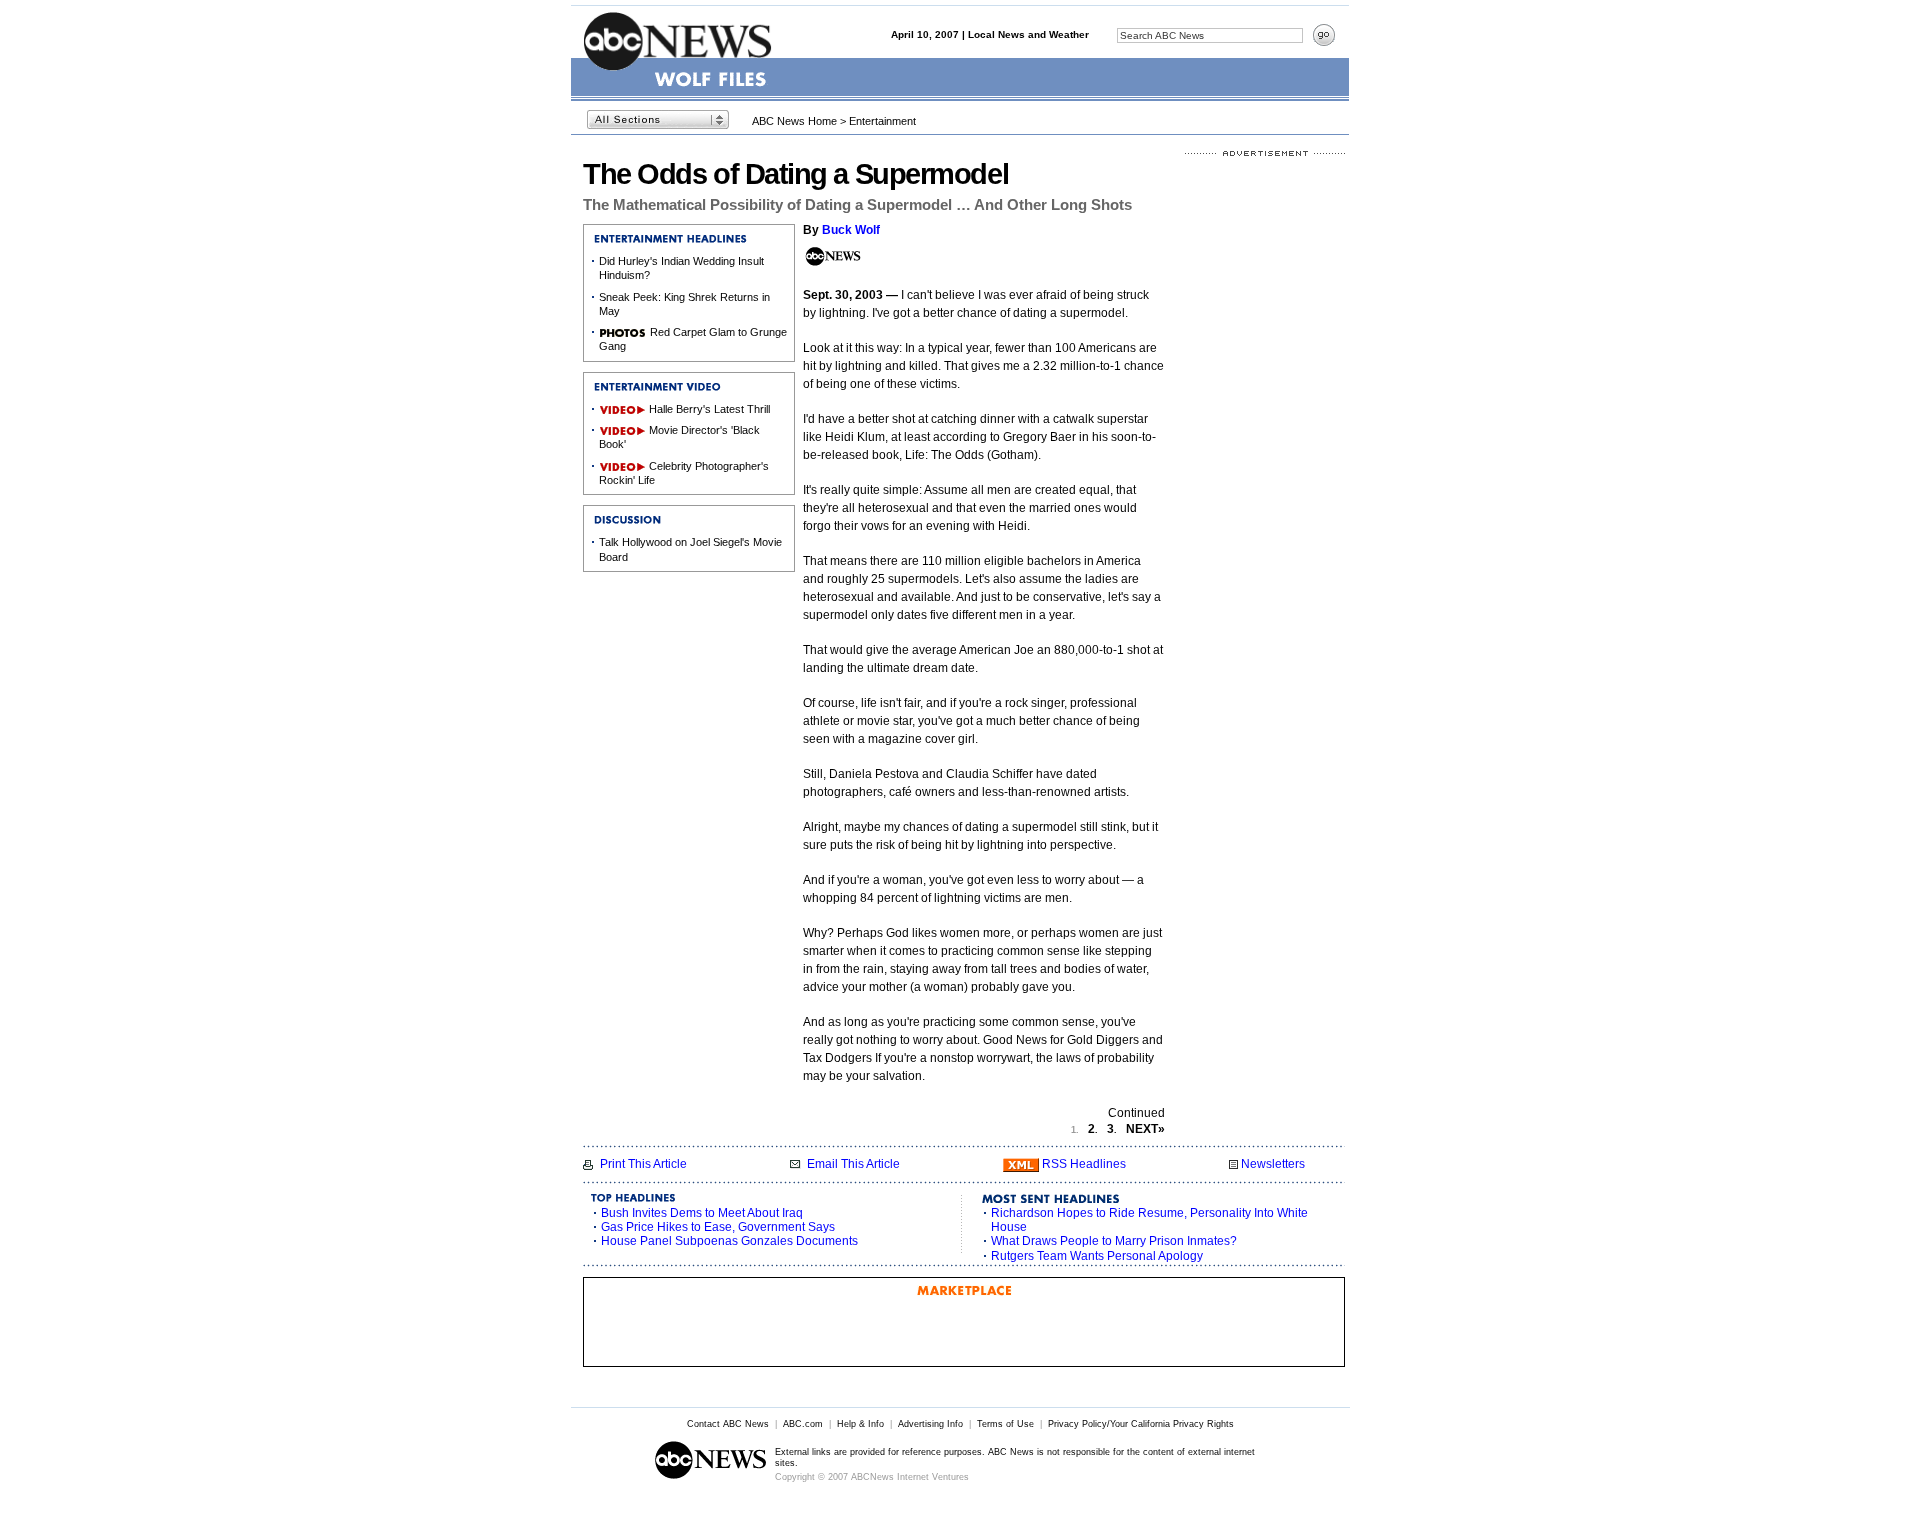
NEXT (1145, 1129)
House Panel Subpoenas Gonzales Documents (729, 1241)
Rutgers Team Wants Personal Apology (1097, 1256)
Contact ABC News (728, 1424)
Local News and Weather (1028, 34)
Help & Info (860, 1424)
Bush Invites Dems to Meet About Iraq (702, 1213)
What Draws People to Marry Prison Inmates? (1114, 1241)
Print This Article (643, 1164)
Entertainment (882, 121)
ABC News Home (794, 121)
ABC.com (803, 1424)
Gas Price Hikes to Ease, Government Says (718, 1227)
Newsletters (1273, 1164)
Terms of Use (1005, 1424)
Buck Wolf (851, 230)
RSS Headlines (1084, 1164)
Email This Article (853, 1164)
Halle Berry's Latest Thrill (709, 409)
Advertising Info (930, 1424)
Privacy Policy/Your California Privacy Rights (1141, 1424)
